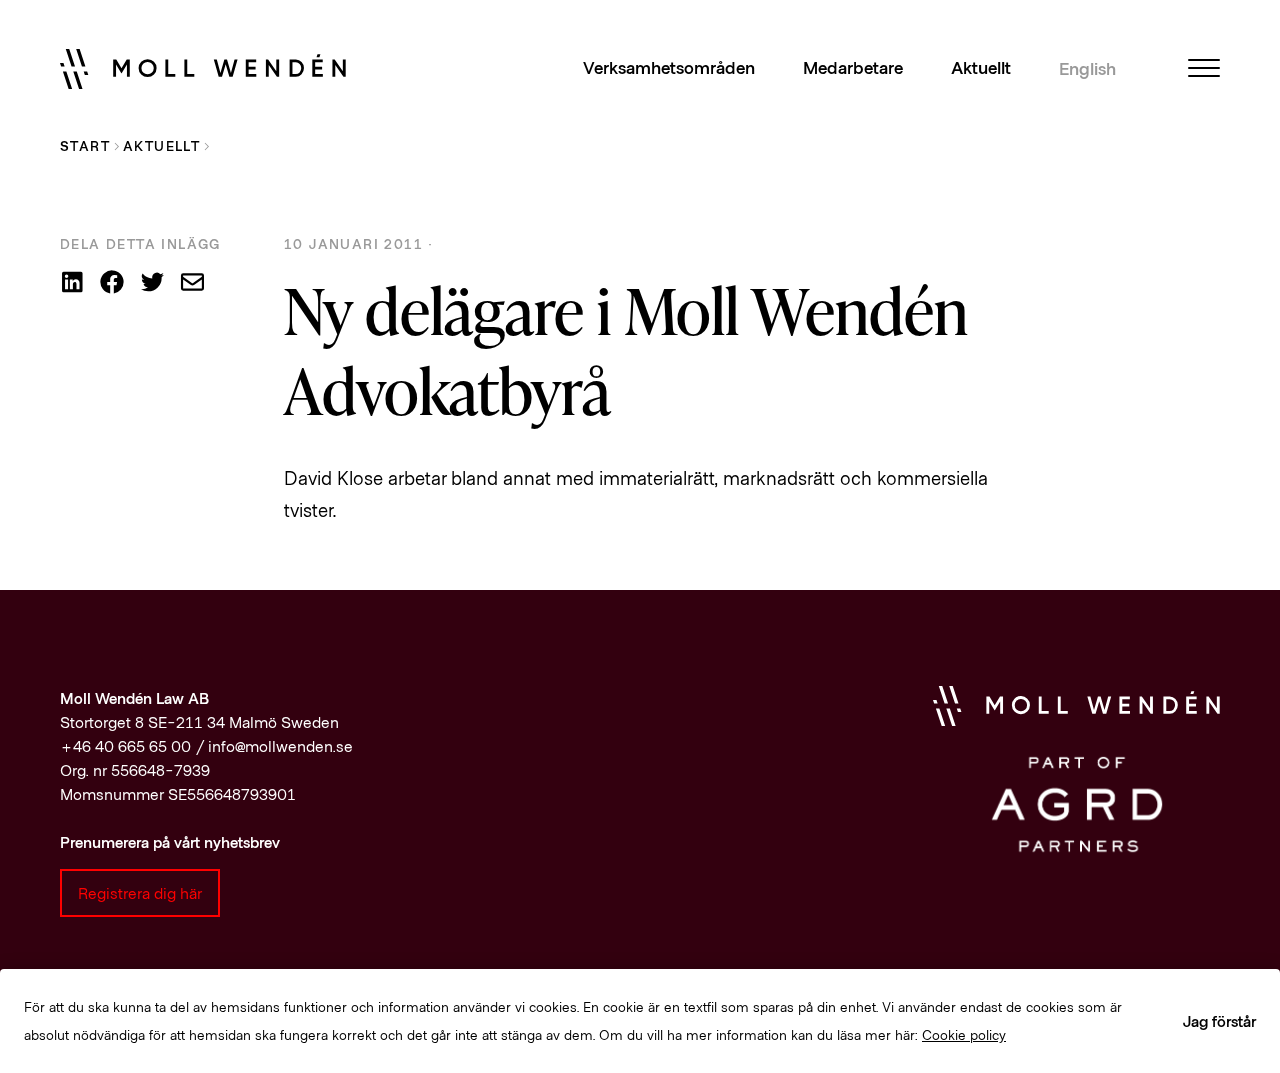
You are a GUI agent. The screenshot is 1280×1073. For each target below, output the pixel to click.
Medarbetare (853, 68)
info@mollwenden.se (280, 745)
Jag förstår (1219, 1020)
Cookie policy (964, 1034)
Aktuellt (981, 68)
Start (85, 145)
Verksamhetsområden (669, 68)
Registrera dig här (140, 892)
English (1087, 69)
